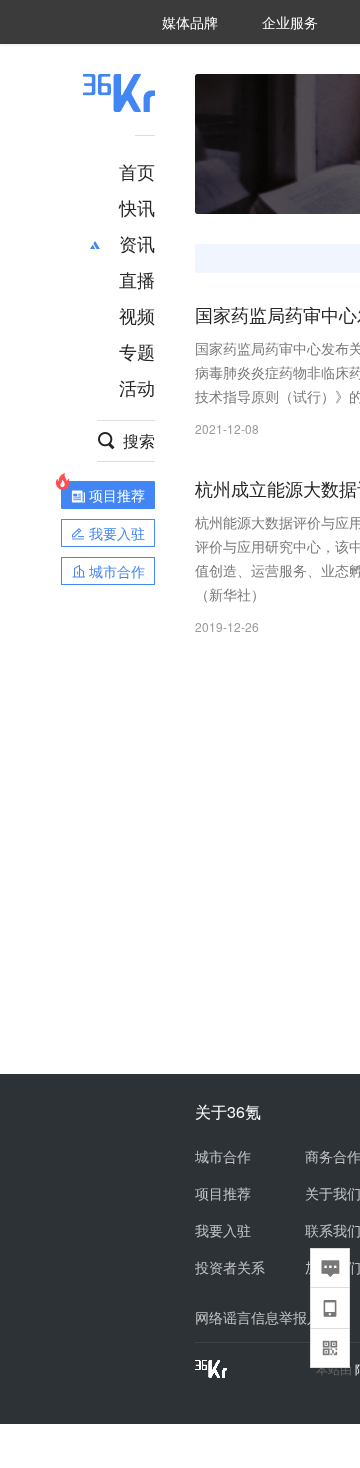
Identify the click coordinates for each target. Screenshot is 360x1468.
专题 (137, 351)
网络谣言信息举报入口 (265, 1317)
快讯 (137, 207)
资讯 (137, 243)
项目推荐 (223, 1193)
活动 (137, 387)
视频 (137, 315)
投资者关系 (230, 1267)
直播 (137, 279)
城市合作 (223, 1156)
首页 (137, 171)
